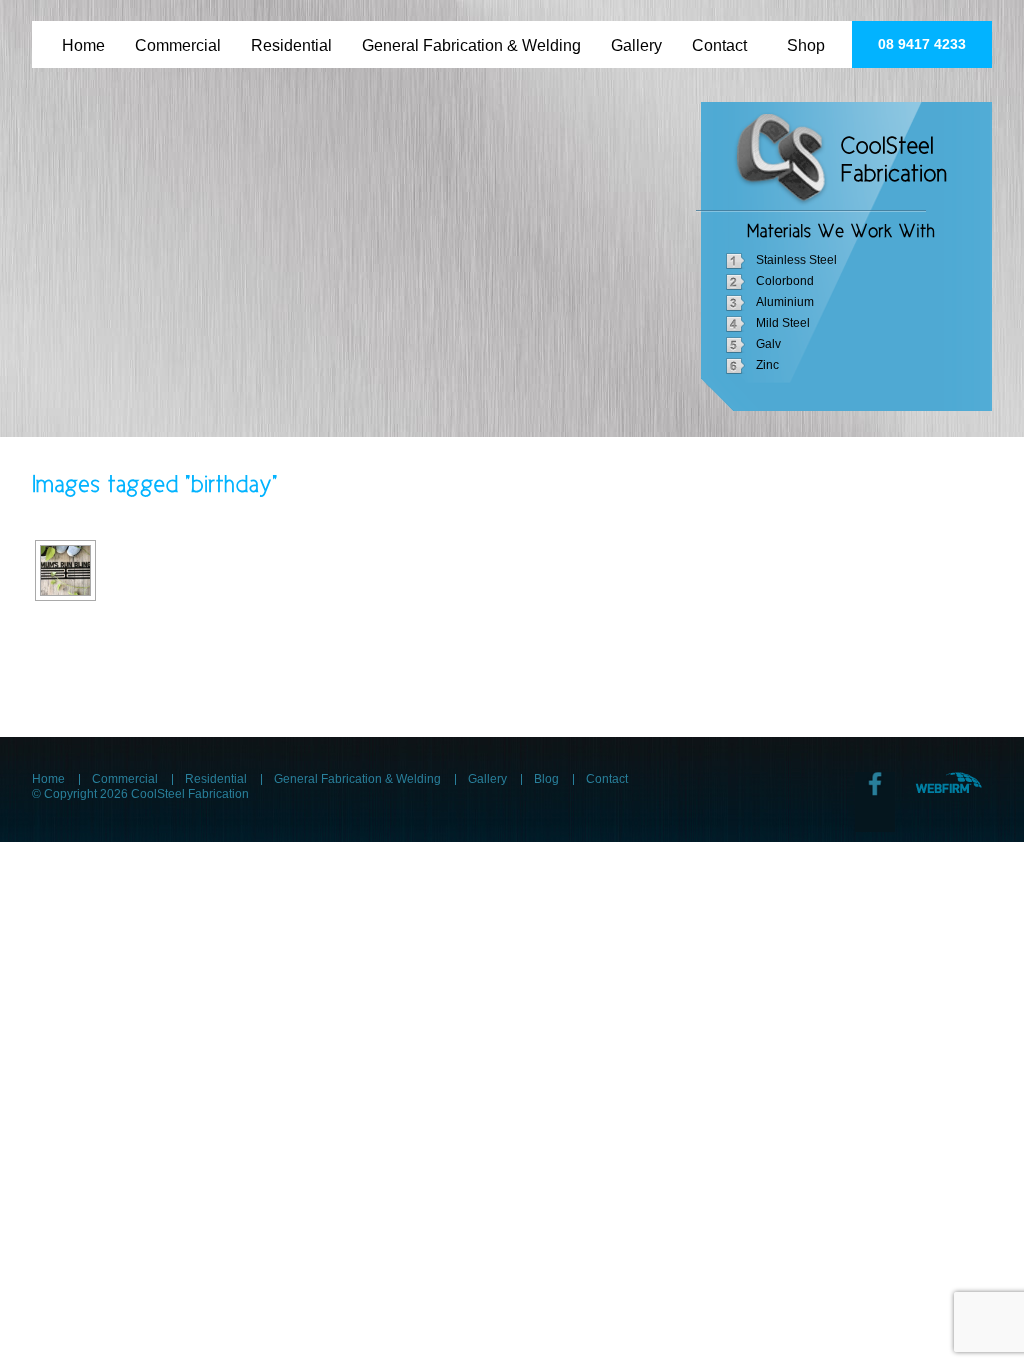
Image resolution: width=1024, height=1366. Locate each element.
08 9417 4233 (922, 44)
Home (83, 41)
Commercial (178, 41)
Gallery (636, 41)
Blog (546, 779)
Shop (806, 41)
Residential (291, 41)
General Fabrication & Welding (471, 41)
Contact (719, 41)
